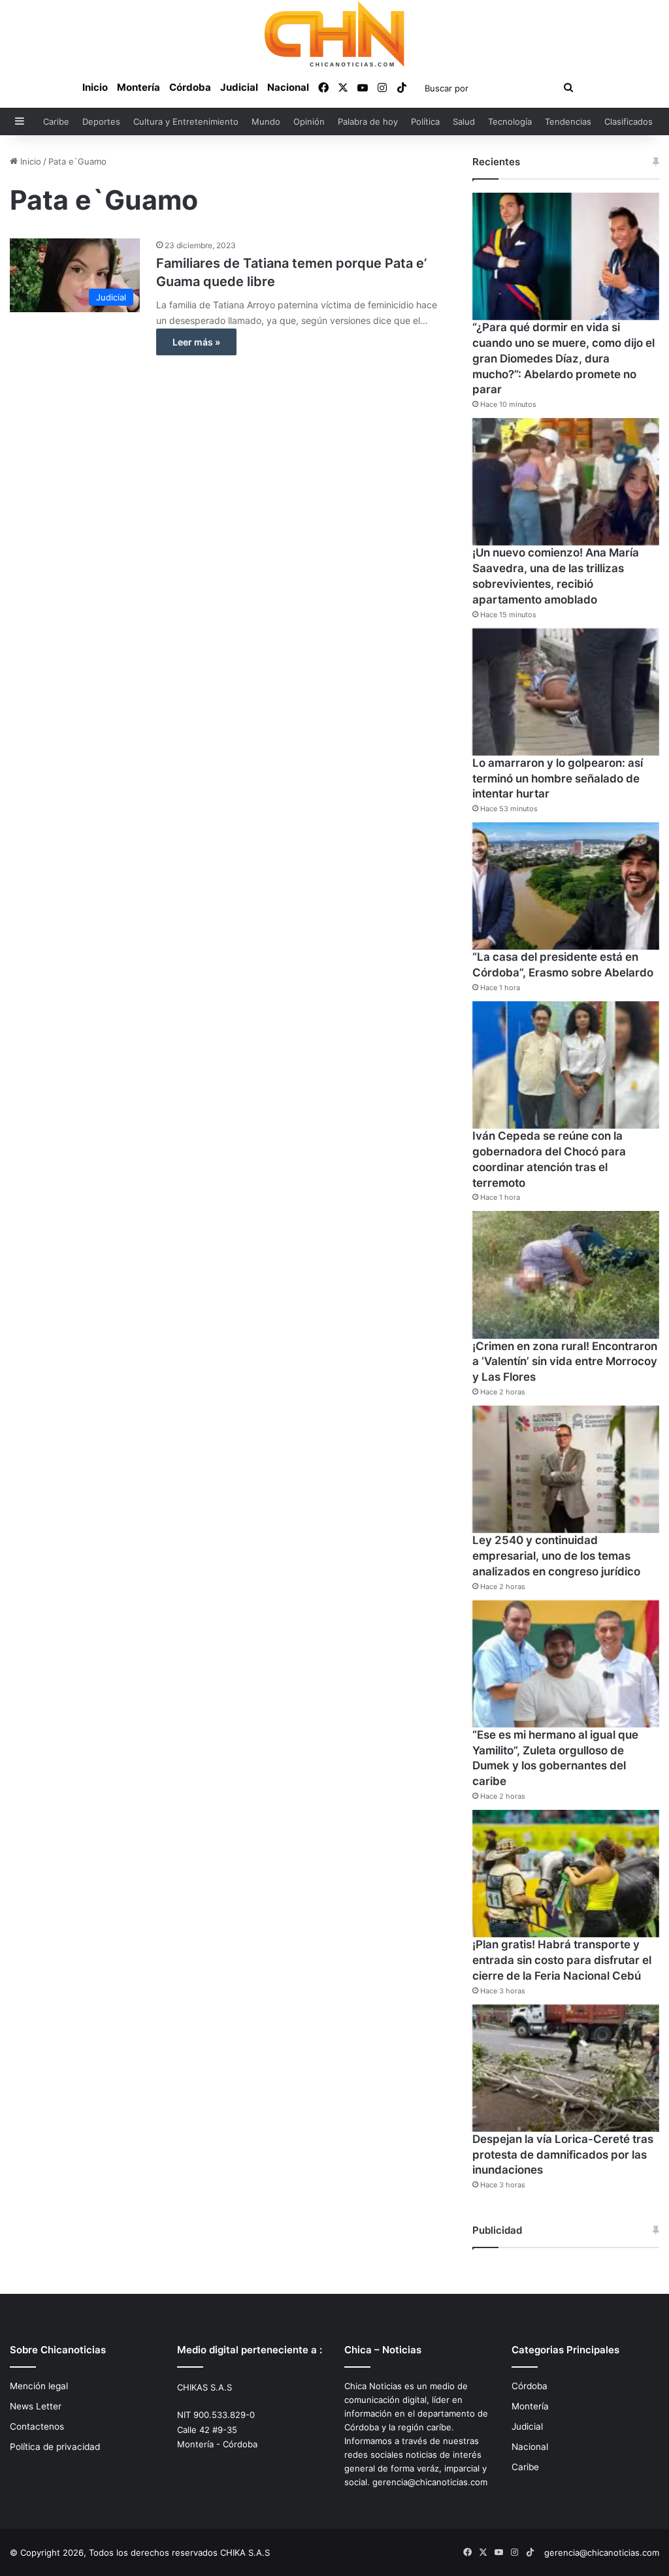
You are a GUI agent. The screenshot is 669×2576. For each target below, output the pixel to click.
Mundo (266, 121)
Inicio (95, 87)
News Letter (36, 2406)
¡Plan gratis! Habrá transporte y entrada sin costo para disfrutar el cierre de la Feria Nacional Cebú (562, 1960)
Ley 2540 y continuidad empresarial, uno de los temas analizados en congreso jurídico (556, 1556)
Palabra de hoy (368, 121)
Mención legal (39, 2386)
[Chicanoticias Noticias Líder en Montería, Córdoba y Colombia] (334, 34)
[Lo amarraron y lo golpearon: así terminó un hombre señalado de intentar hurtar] (566, 692)
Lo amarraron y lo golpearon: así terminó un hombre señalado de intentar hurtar (558, 779)
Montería (139, 87)
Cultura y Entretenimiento (186, 121)
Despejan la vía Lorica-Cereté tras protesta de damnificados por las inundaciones (563, 2155)
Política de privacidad (55, 2447)
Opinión (309, 121)
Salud (464, 121)
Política (425, 121)
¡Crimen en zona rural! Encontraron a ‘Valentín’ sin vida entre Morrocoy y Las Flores (565, 1362)
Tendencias (568, 121)
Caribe (56, 121)
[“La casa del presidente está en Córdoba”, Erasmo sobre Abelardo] (566, 886)
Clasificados (628, 121)
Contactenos (37, 2426)
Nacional (288, 87)
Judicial (239, 87)
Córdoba (190, 87)
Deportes (101, 121)
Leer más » (196, 342)
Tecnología (510, 121)
